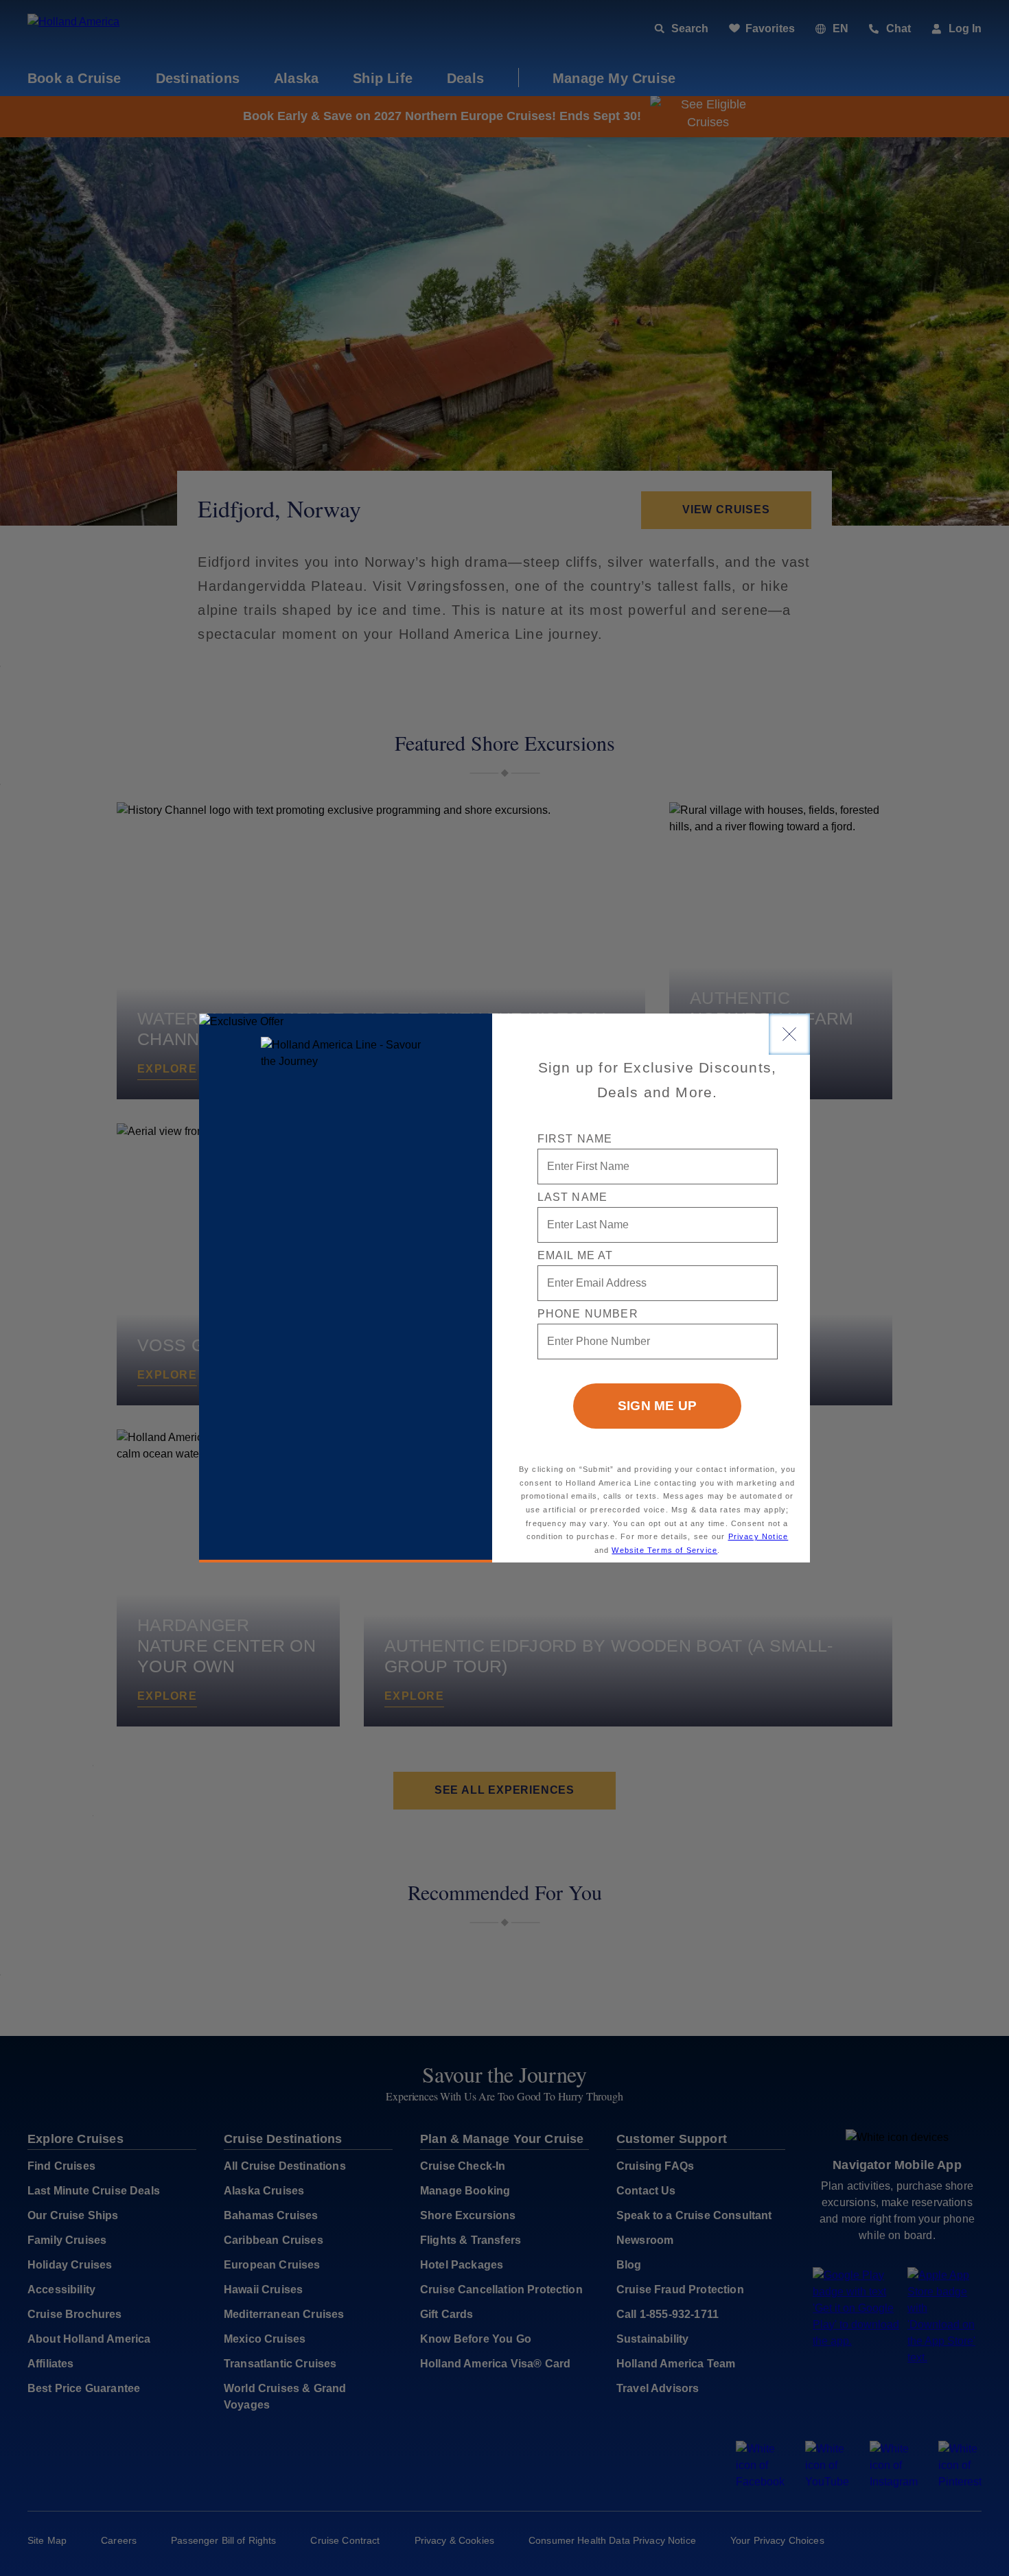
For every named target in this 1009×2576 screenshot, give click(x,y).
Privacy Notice (758, 1536)
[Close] (789, 1034)
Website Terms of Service (664, 1550)
